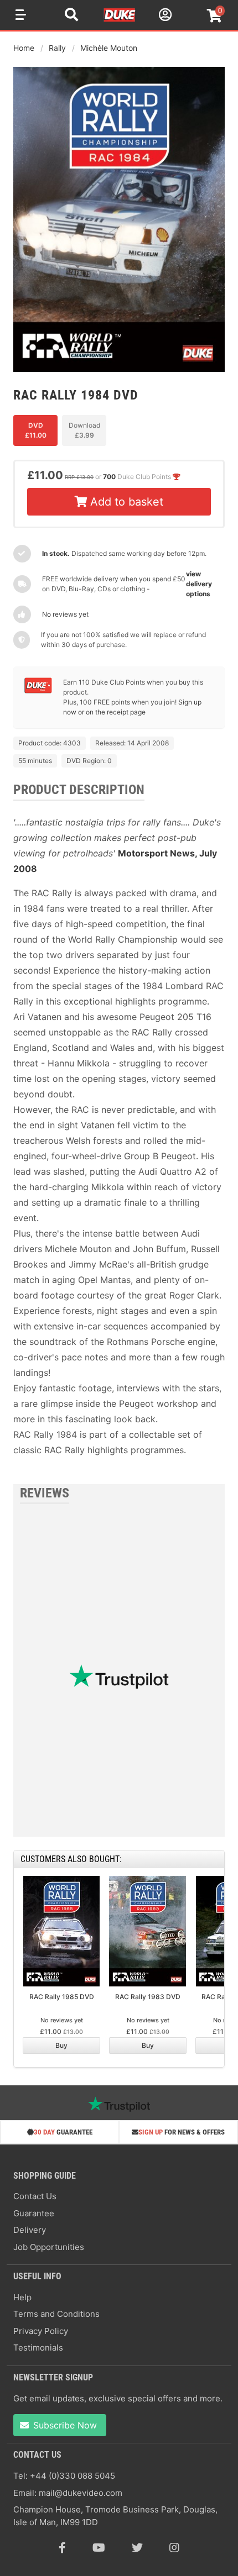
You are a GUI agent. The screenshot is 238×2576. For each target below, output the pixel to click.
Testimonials (38, 2348)
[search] (71, 16)
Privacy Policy (41, 2331)
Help (22, 2297)
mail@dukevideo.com (81, 2493)
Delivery (30, 2230)
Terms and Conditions (56, 2314)
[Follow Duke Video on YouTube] (99, 2548)
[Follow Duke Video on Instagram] (174, 2548)
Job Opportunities (49, 2247)
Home (24, 48)
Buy (61, 2045)
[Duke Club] (38, 691)
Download (84, 430)
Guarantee (34, 2213)
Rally (57, 48)
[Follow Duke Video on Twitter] (137, 2548)
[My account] (164, 16)
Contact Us (35, 2196)
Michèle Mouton (109, 48)
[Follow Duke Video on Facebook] (62, 2548)
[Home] (120, 20)
